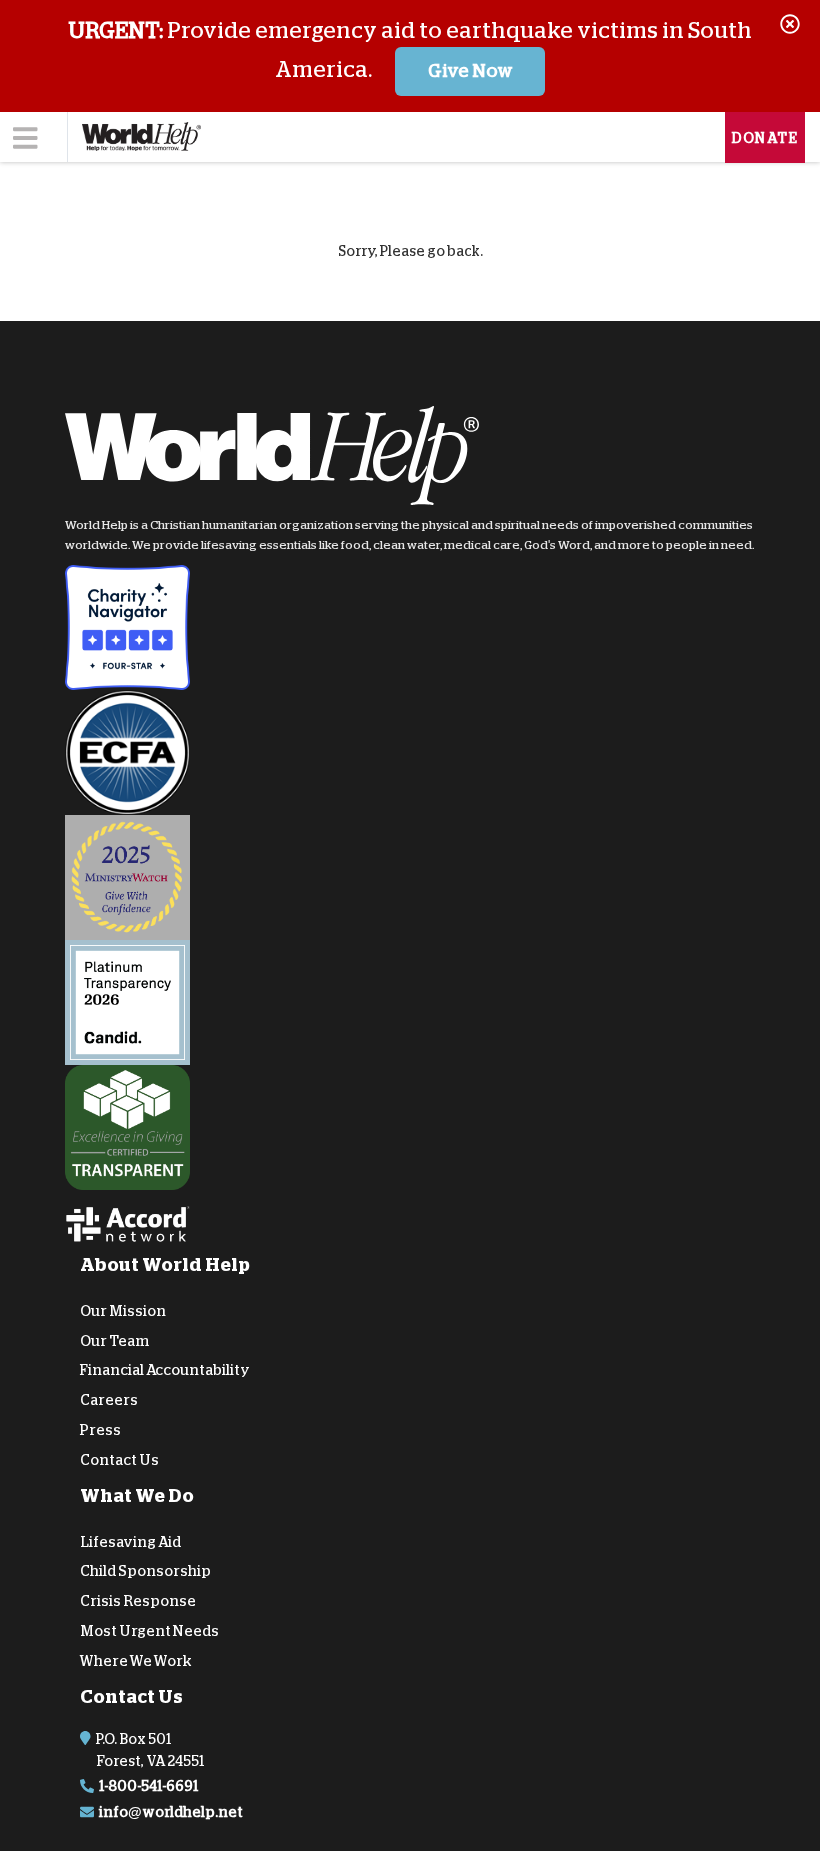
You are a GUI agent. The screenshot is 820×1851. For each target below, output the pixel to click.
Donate (765, 138)
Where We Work (136, 1661)
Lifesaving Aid (130, 1541)
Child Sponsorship (145, 1571)
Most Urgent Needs (149, 1631)
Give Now (470, 71)
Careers (109, 1400)
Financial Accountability (165, 1370)
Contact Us (119, 1460)
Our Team (114, 1340)
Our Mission (123, 1311)
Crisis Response (138, 1601)
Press (100, 1430)
